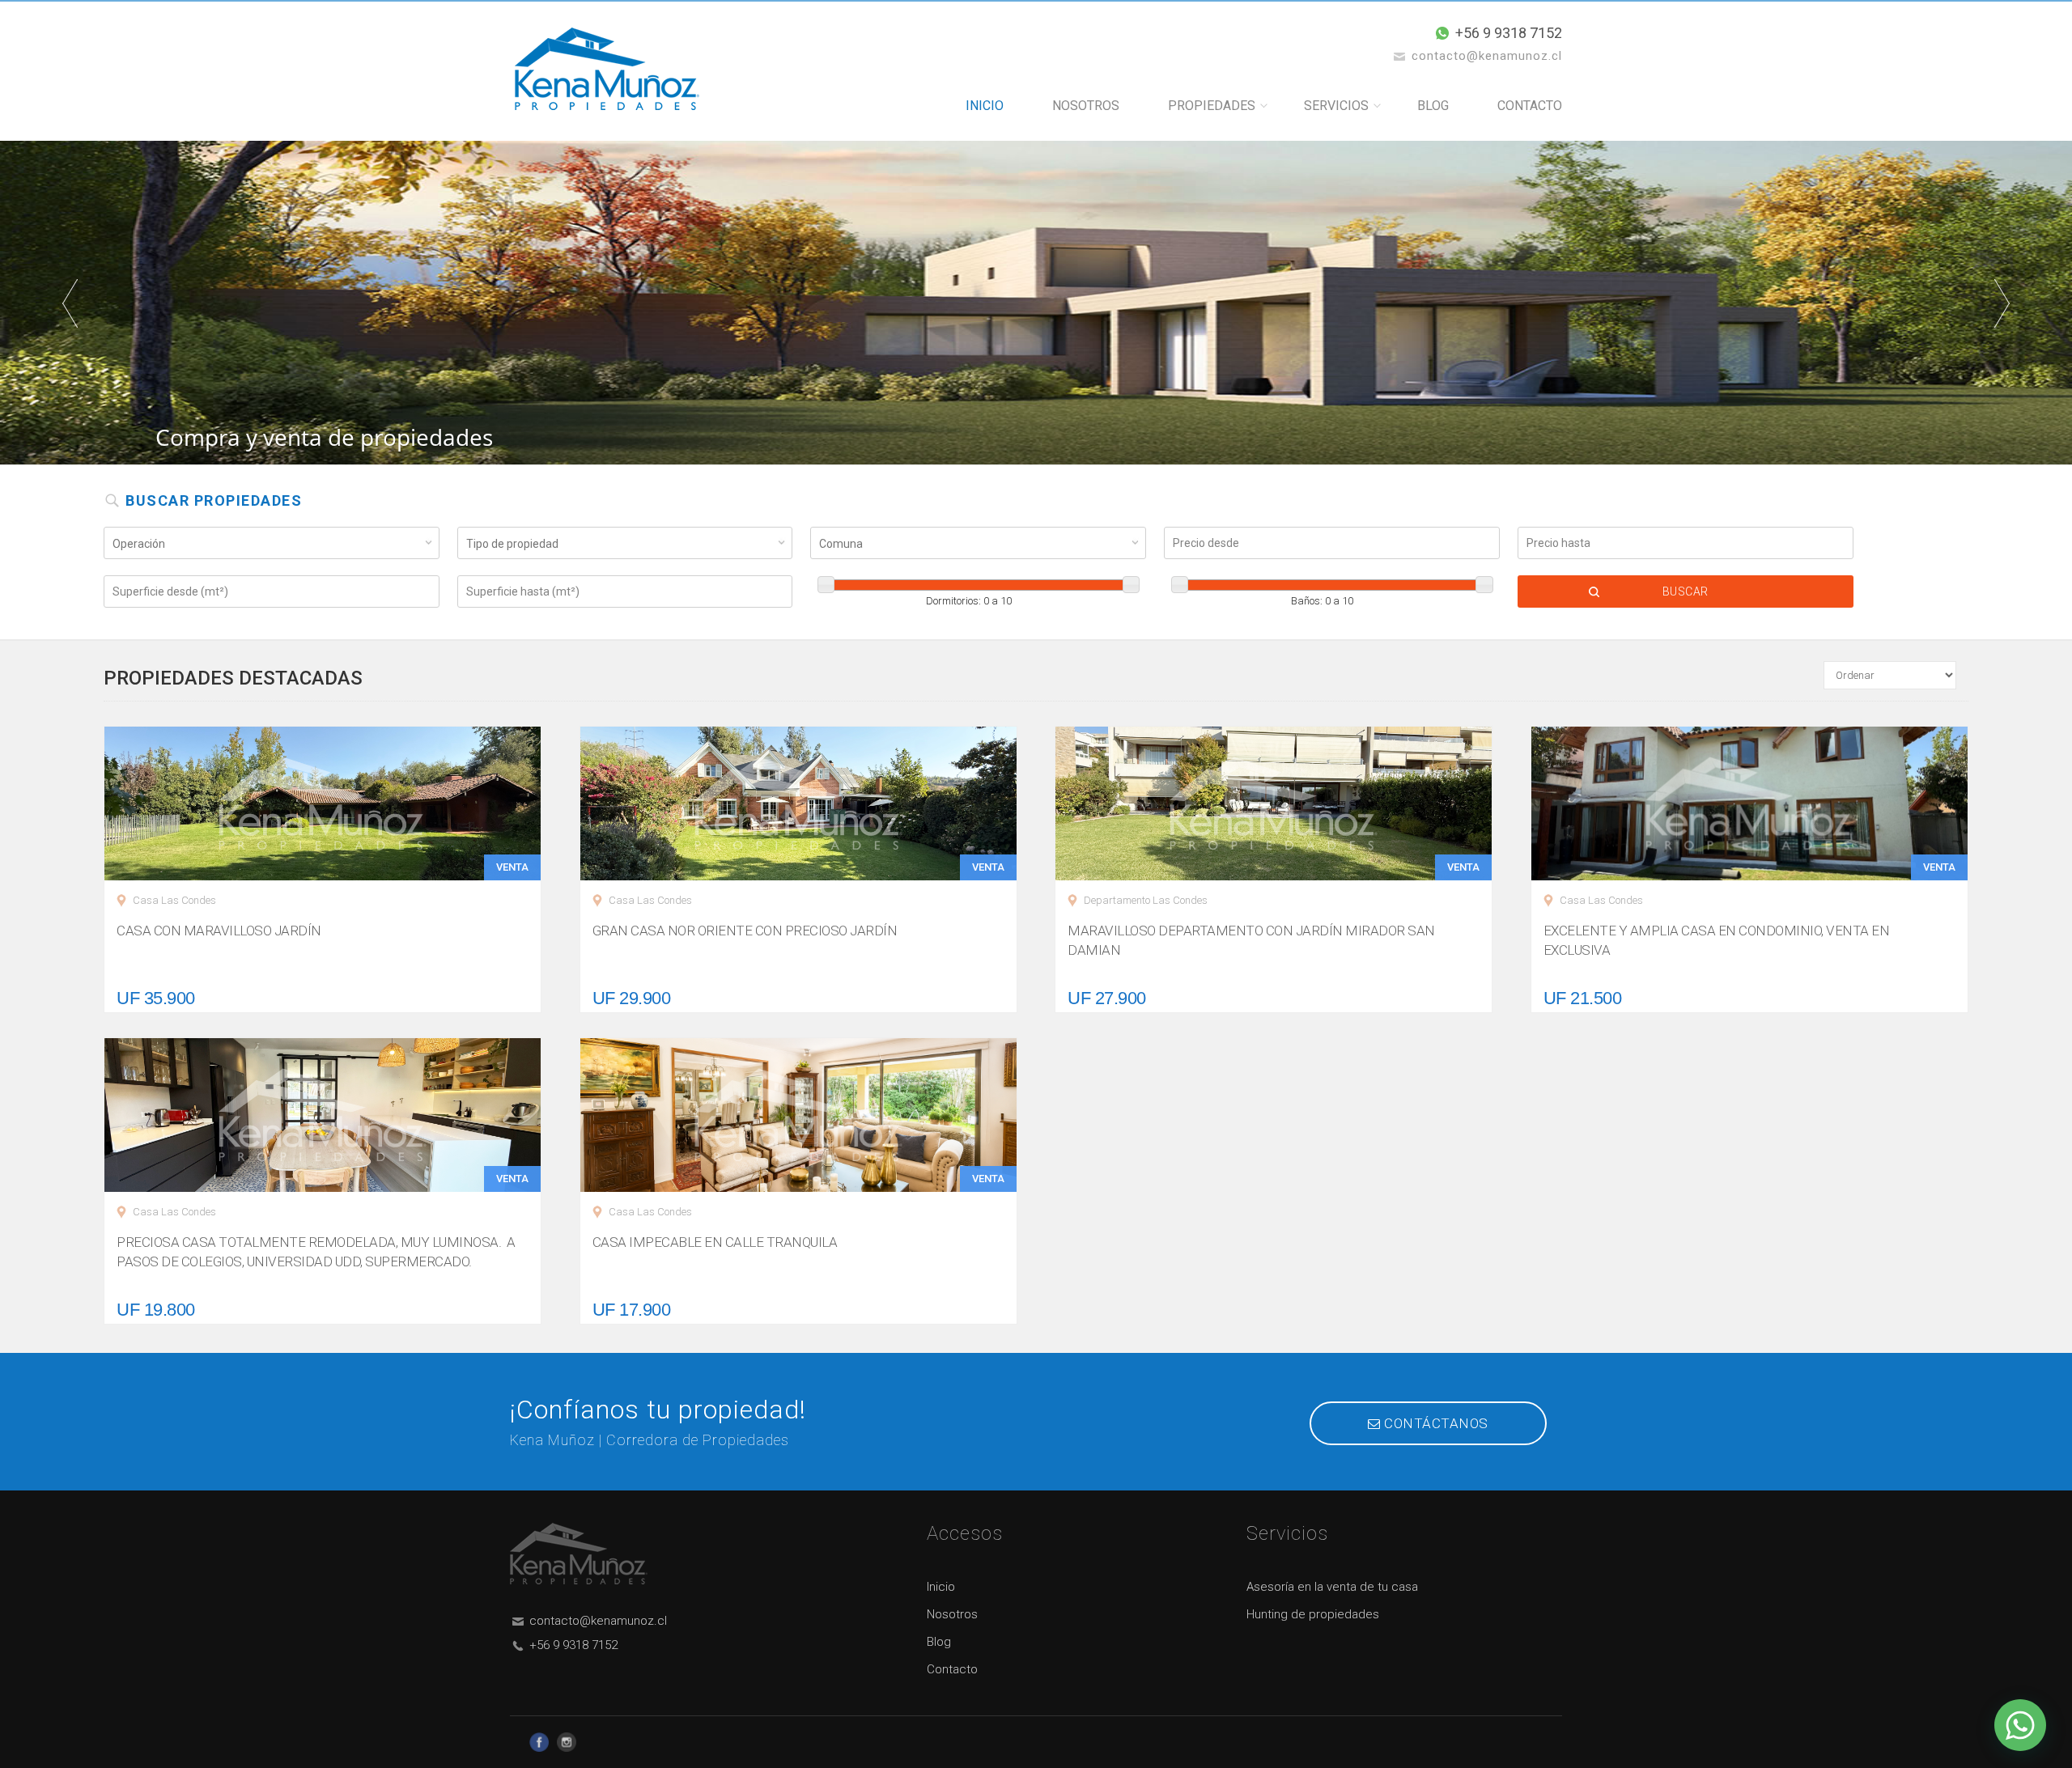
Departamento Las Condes (1146, 900)
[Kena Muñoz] (607, 68)
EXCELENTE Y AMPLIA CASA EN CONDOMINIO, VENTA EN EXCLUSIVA (1717, 940)
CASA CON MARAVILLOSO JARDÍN (219, 931)
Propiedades (1212, 106)
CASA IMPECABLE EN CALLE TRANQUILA (715, 1242)
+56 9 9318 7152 (1509, 33)
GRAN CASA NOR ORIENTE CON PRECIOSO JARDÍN (745, 931)
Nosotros (1086, 106)
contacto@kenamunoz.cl (598, 1621)
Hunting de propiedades (1313, 1614)
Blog (1433, 106)
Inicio (985, 106)
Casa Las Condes (174, 900)
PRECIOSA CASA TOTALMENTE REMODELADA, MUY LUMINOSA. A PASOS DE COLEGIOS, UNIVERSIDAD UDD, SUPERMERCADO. (316, 1252)
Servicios (1336, 106)
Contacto (1530, 106)
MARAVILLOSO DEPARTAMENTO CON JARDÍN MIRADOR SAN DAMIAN (1251, 940)
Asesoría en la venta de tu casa (1332, 1587)
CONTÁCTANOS (1435, 1423)
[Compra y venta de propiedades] (1036, 301)
